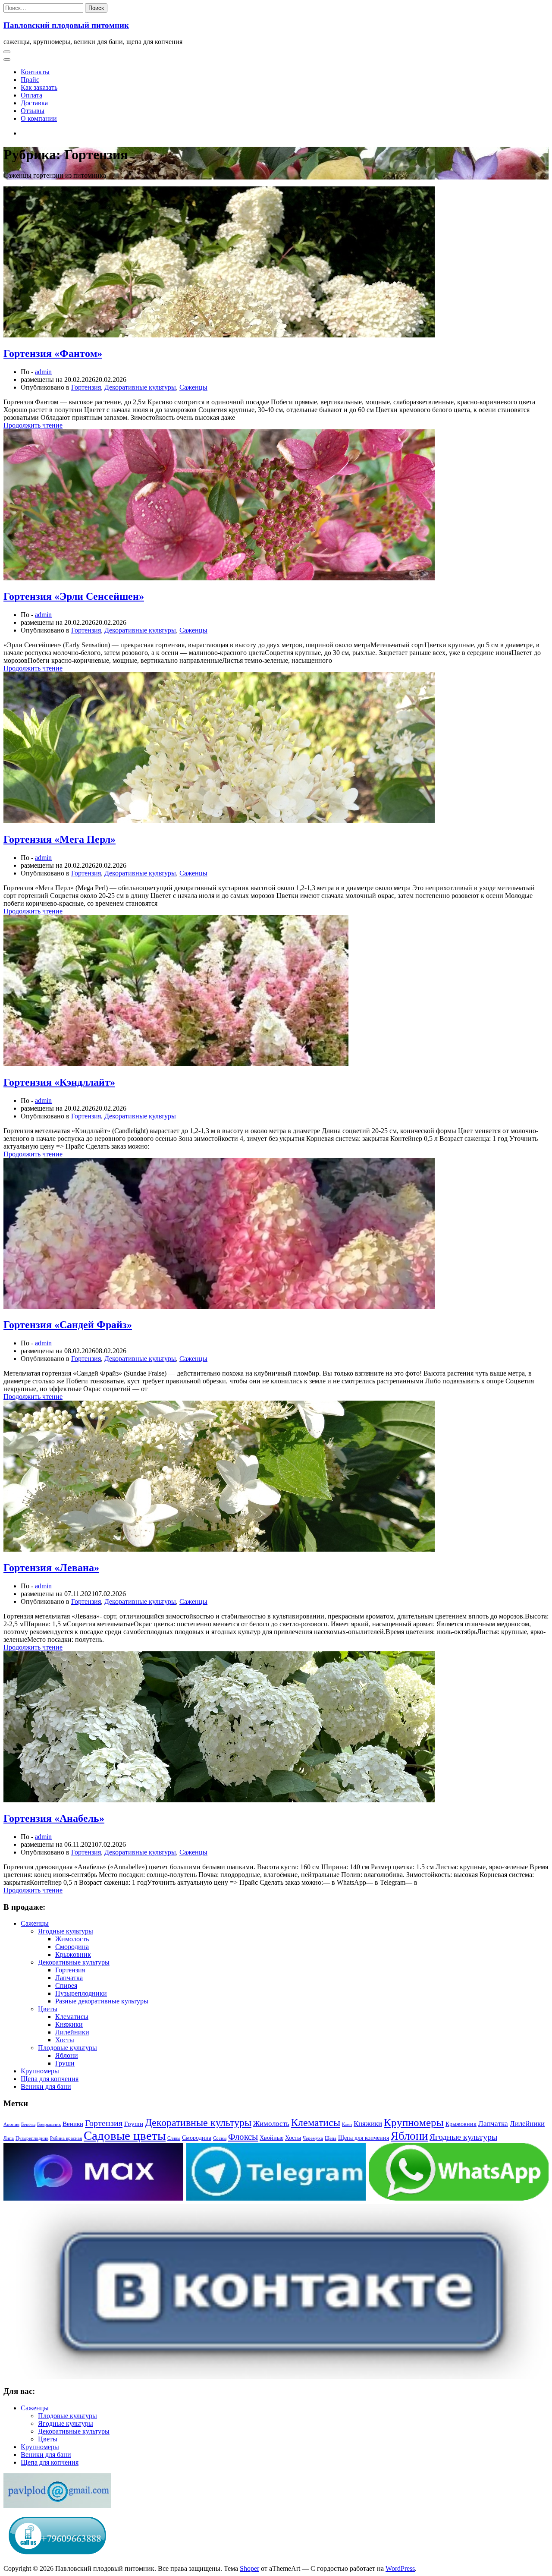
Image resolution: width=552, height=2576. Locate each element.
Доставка (34, 103)
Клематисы (72, 2017)
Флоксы (243, 2137)
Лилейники (72, 2032)
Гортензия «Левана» (51, 1568)
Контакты (35, 72)
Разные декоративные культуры (102, 2001)
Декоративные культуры (140, 387)
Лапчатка (69, 1978)
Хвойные (271, 2138)
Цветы (48, 2009)
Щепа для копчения (50, 2079)
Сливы (174, 2138)
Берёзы (28, 2124)
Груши (65, 2063)
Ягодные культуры (66, 1931)
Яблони (67, 2055)
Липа (9, 2138)
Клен (347, 2124)
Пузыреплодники (81, 1993)
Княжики (69, 2024)
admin (43, 372)
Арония (11, 2124)
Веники (73, 2124)
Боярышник (49, 2124)
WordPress (400, 2568)
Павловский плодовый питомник (66, 25)
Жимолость (72, 1939)
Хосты (65, 2040)
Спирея (66, 1986)
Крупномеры (40, 2071)
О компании (39, 118)
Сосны (220, 2138)
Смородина (72, 1947)
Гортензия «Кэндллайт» (59, 1082)
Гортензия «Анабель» (54, 1818)
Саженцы (193, 387)
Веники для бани (46, 2086)
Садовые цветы (125, 2135)
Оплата (31, 95)
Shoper (249, 2568)
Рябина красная (66, 2138)
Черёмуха (313, 2138)
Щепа (331, 2138)
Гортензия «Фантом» (53, 353)
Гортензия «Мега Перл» (60, 839)
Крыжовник (73, 1954)
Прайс (30, 80)
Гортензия (86, 387)
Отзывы (33, 111)
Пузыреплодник (32, 2138)
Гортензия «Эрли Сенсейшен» (74, 596)
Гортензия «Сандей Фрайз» (68, 1325)
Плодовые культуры (67, 2048)
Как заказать (39, 87)
